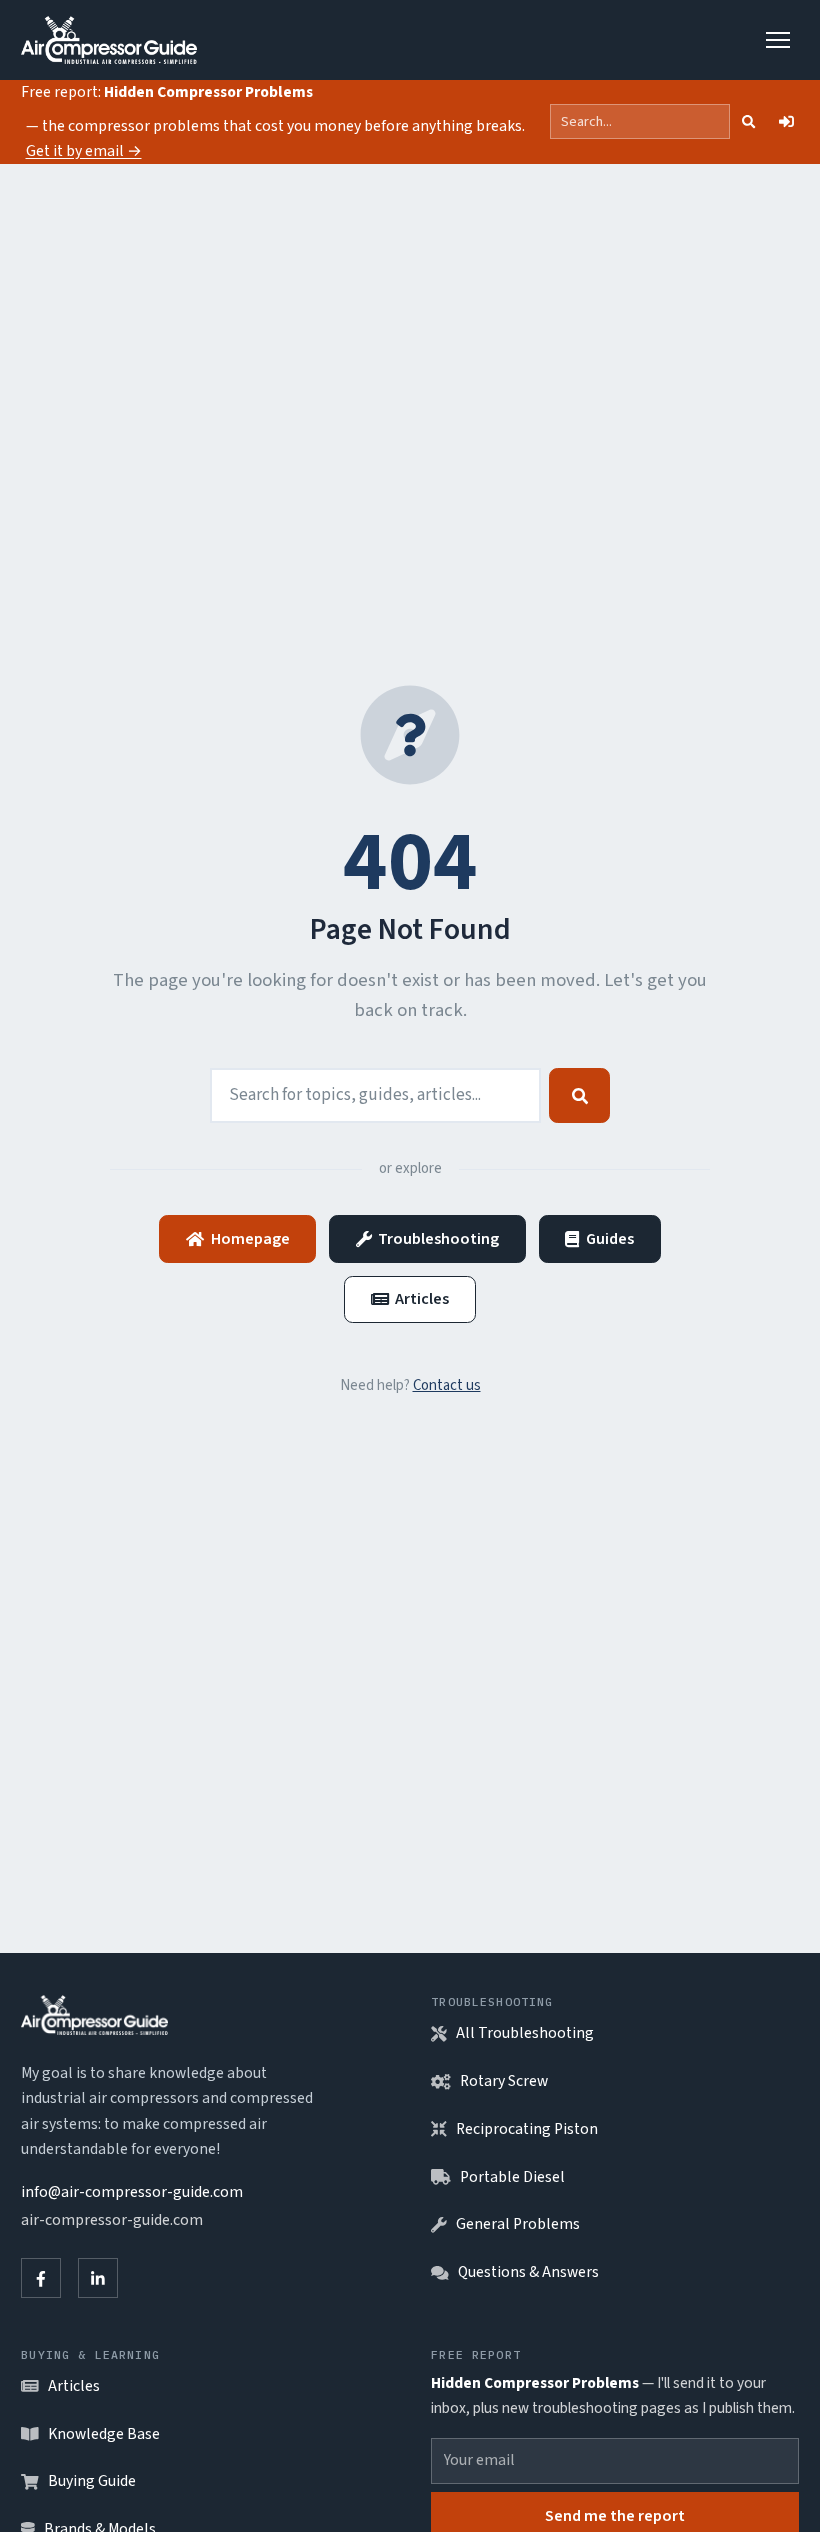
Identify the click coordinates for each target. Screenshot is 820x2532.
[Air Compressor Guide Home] (109, 40)
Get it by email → (84, 151)
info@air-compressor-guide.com (132, 2192)
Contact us (447, 1385)
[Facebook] (41, 2278)
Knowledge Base (104, 2434)
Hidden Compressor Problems (208, 92)
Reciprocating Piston (527, 2129)
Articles (422, 1298)
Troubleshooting (438, 1238)
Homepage (250, 1238)
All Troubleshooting (525, 2033)
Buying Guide (92, 2481)
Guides (610, 1238)
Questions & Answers (528, 2272)
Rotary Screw (504, 2081)
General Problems (518, 2224)
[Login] (786, 122)
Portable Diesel (512, 2177)
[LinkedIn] (98, 2278)
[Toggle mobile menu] (778, 40)
